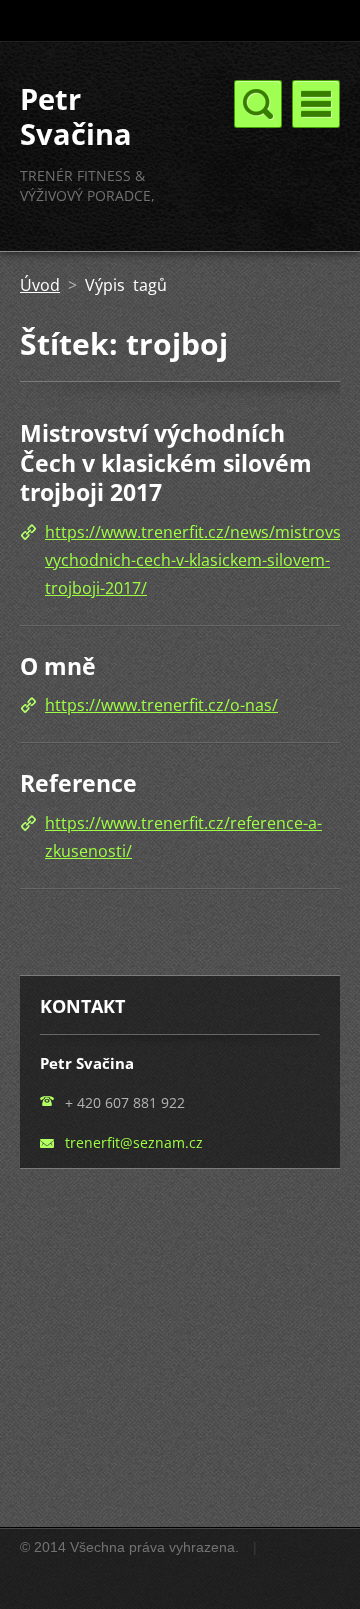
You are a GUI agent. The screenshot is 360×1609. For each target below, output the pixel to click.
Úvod (40, 285)
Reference (78, 783)
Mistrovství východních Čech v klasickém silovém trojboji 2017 (166, 462)
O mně (58, 666)
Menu (316, 104)
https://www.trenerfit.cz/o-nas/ (161, 705)
